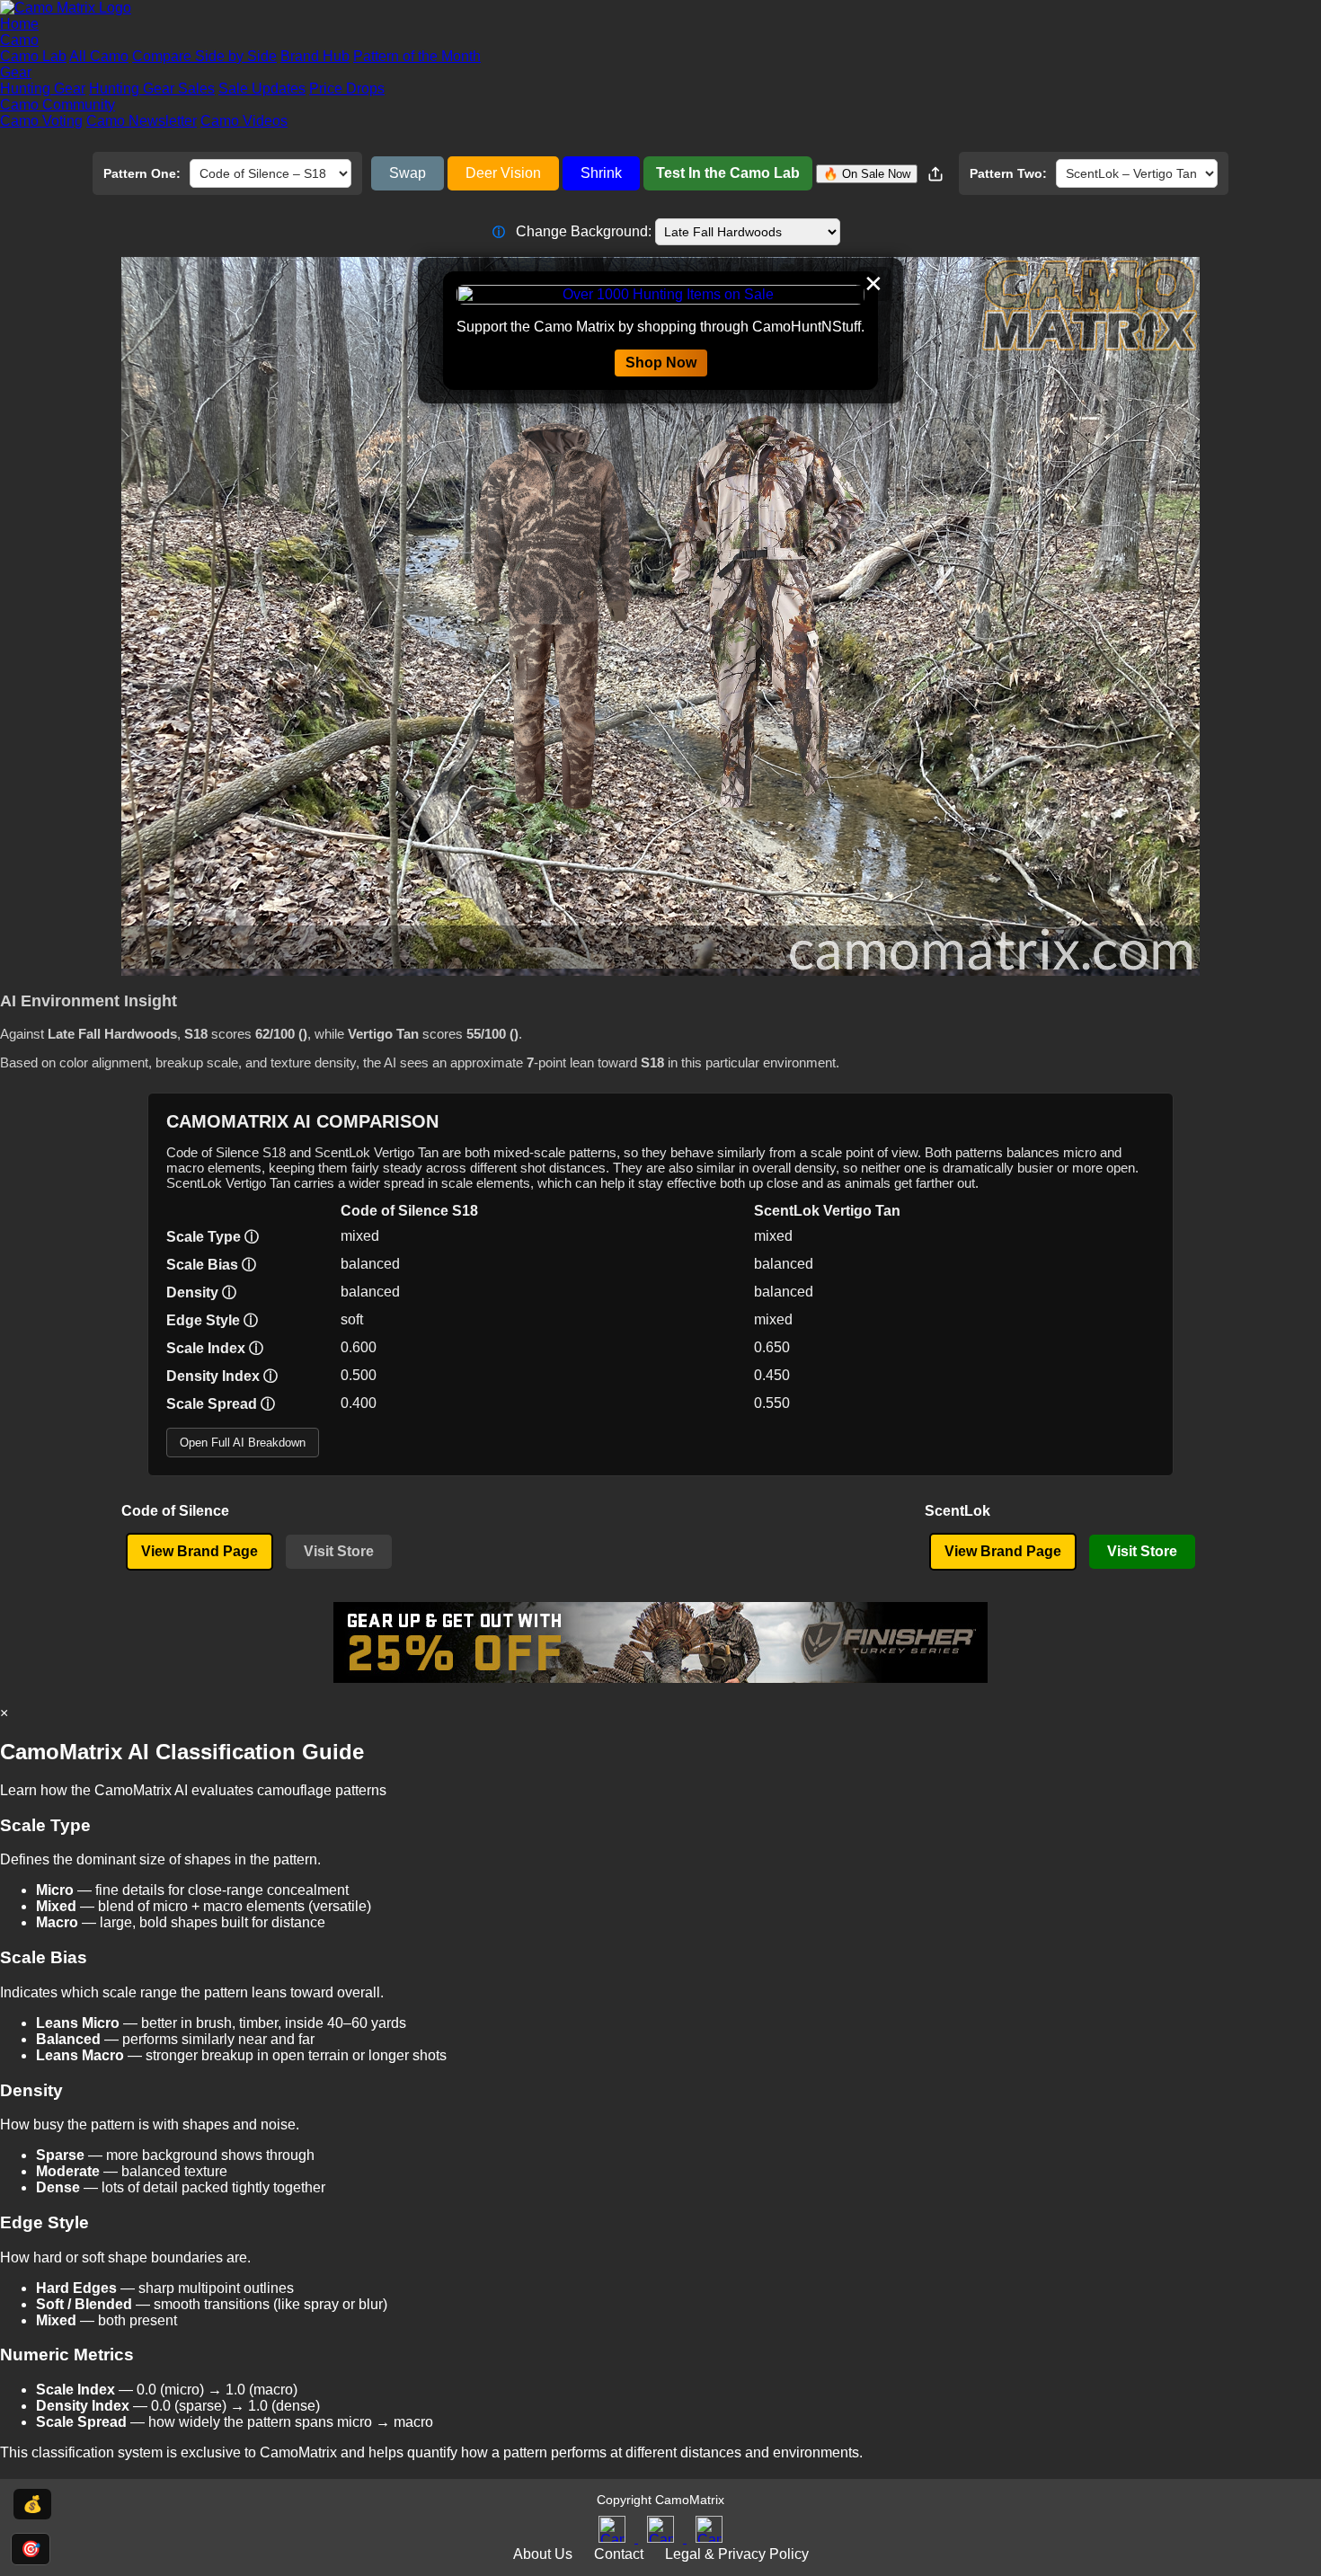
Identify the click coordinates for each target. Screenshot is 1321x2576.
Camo (19, 40)
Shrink (601, 173)
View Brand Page (199, 1551)
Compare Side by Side (204, 56)
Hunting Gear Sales (152, 89)
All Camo (99, 56)
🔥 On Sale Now (867, 174)
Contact (619, 2554)
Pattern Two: (1008, 173)
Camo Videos (244, 121)
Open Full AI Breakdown (243, 1443)
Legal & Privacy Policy (737, 2554)
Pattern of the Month (417, 56)
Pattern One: (142, 173)
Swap (408, 173)
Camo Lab (33, 56)
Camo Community (58, 105)
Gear (16, 72)
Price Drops (347, 89)
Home (19, 24)
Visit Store (339, 1551)
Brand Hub (315, 56)
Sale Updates (262, 89)
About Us (543, 2554)
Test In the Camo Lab (728, 173)
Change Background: (572, 231)
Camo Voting (41, 121)
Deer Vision (503, 173)
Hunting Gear (43, 89)
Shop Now (661, 363)
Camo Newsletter (142, 121)
